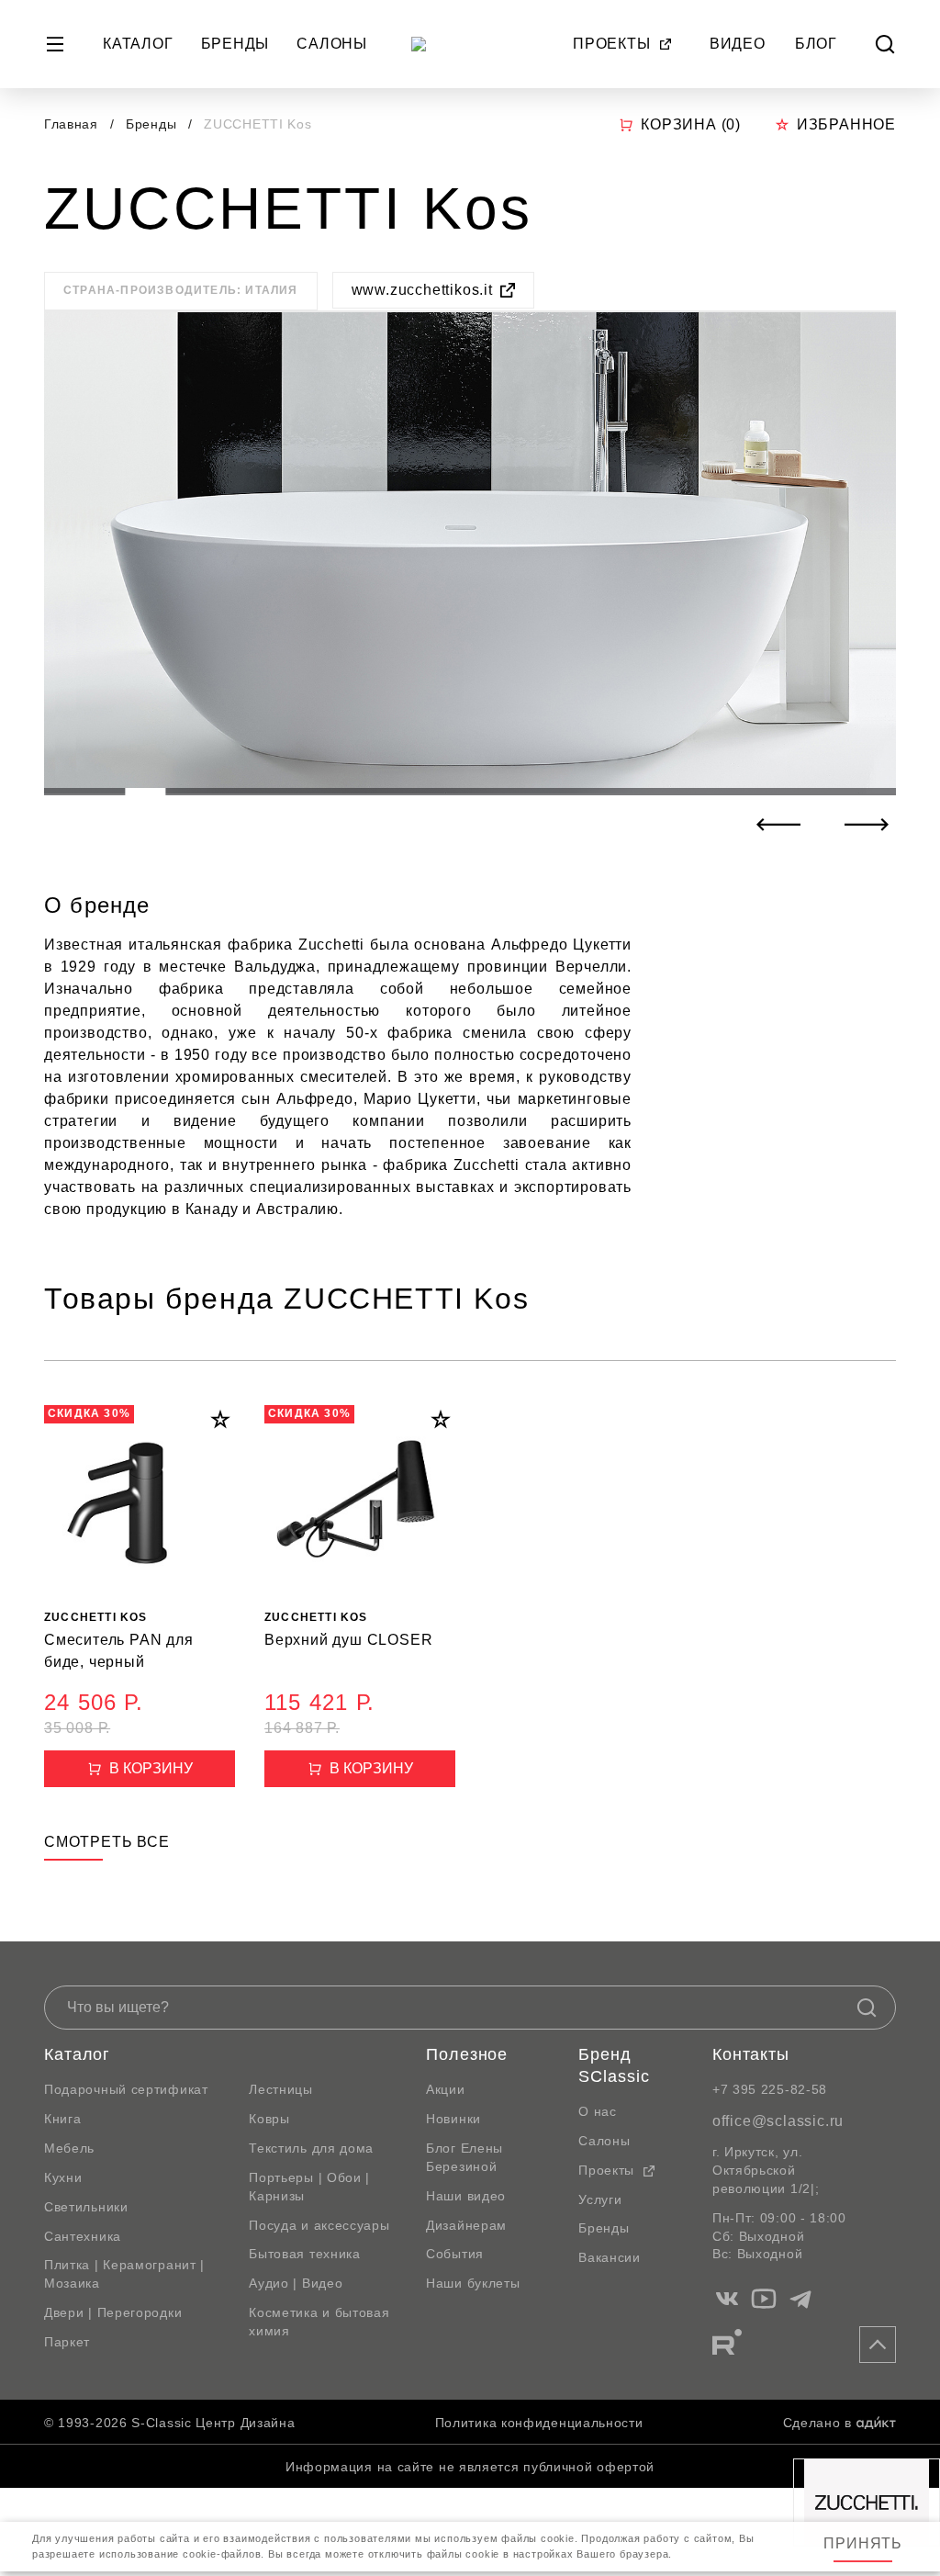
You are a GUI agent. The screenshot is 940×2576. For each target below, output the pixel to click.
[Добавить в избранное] (220, 1420)
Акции (446, 2089)
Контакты (751, 2054)
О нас (598, 2111)
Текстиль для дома (311, 2148)
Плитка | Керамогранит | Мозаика (124, 2274)
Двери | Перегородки (113, 2312)
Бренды (235, 44)
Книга (63, 2119)
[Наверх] (878, 2345)
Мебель (69, 2148)
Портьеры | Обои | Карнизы (309, 2187)
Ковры (269, 2119)
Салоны (332, 44)
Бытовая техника (305, 2254)
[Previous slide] (778, 825)
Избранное (846, 124)
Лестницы (281, 2089)
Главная (71, 124)
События (455, 2254)
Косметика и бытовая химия (319, 2322)
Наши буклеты (473, 2283)
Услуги (600, 2199)
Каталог (138, 44)
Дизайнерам (466, 2225)
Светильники (86, 2207)
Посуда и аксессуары (319, 2225)
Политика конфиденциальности (539, 2423)
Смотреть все (107, 1842)
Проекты (612, 44)
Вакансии (610, 2257)
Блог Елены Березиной (464, 2157)
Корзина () (691, 124)
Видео (738, 44)
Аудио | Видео (296, 2283)
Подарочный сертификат (126, 2089)
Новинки (453, 2119)
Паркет (67, 2342)
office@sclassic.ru (778, 2121)
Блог (816, 44)
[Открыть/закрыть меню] (55, 44)
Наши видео (466, 2196)
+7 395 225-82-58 (770, 2089)
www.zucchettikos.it (422, 290)
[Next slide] (867, 825)
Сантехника (83, 2236)
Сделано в (817, 2423)
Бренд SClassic (614, 2065)
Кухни (63, 2177)
